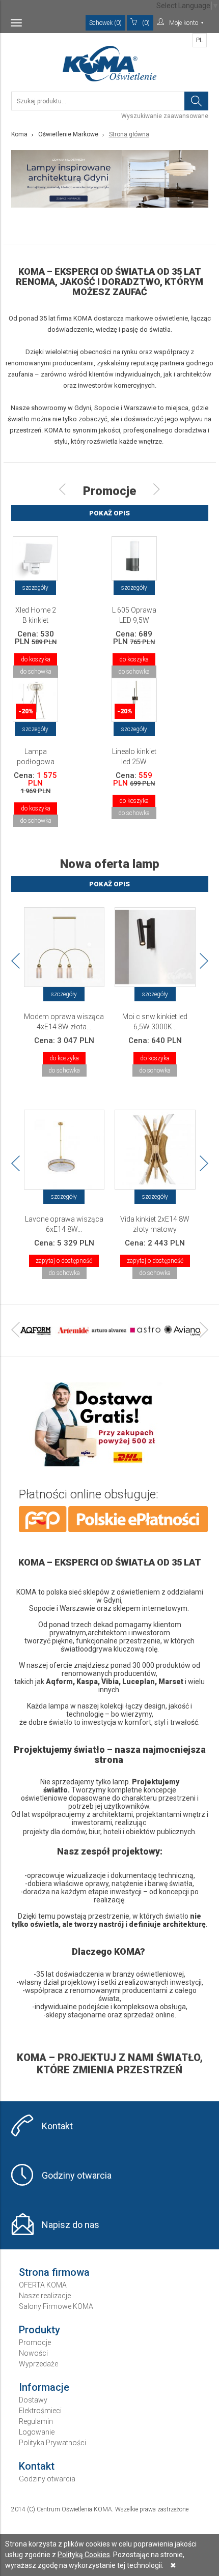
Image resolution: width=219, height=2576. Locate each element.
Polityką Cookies (84, 2555)
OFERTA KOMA (43, 2285)
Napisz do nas (71, 2225)
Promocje (109, 491)
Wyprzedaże (38, 2364)
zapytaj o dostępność (64, 1261)
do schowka (36, 672)
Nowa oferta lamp (110, 864)
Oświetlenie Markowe (68, 134)
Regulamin (36, 2421)
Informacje (44, 2387)
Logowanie (37, 2432)
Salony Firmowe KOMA (56, 2306)
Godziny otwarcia (77, 2175)
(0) (146, 23)
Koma (19, 134)
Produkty (39, 2330)
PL (199, 40)
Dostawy (33, 2400)
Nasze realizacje (45, 2296)
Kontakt (57, 2126)
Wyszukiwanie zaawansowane (165, 116)
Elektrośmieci (40, 2411)
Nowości (33, 2353)
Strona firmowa (54, 2272)
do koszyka (36, 659)
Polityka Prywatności (52, 2443)
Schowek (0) (105, 23)
